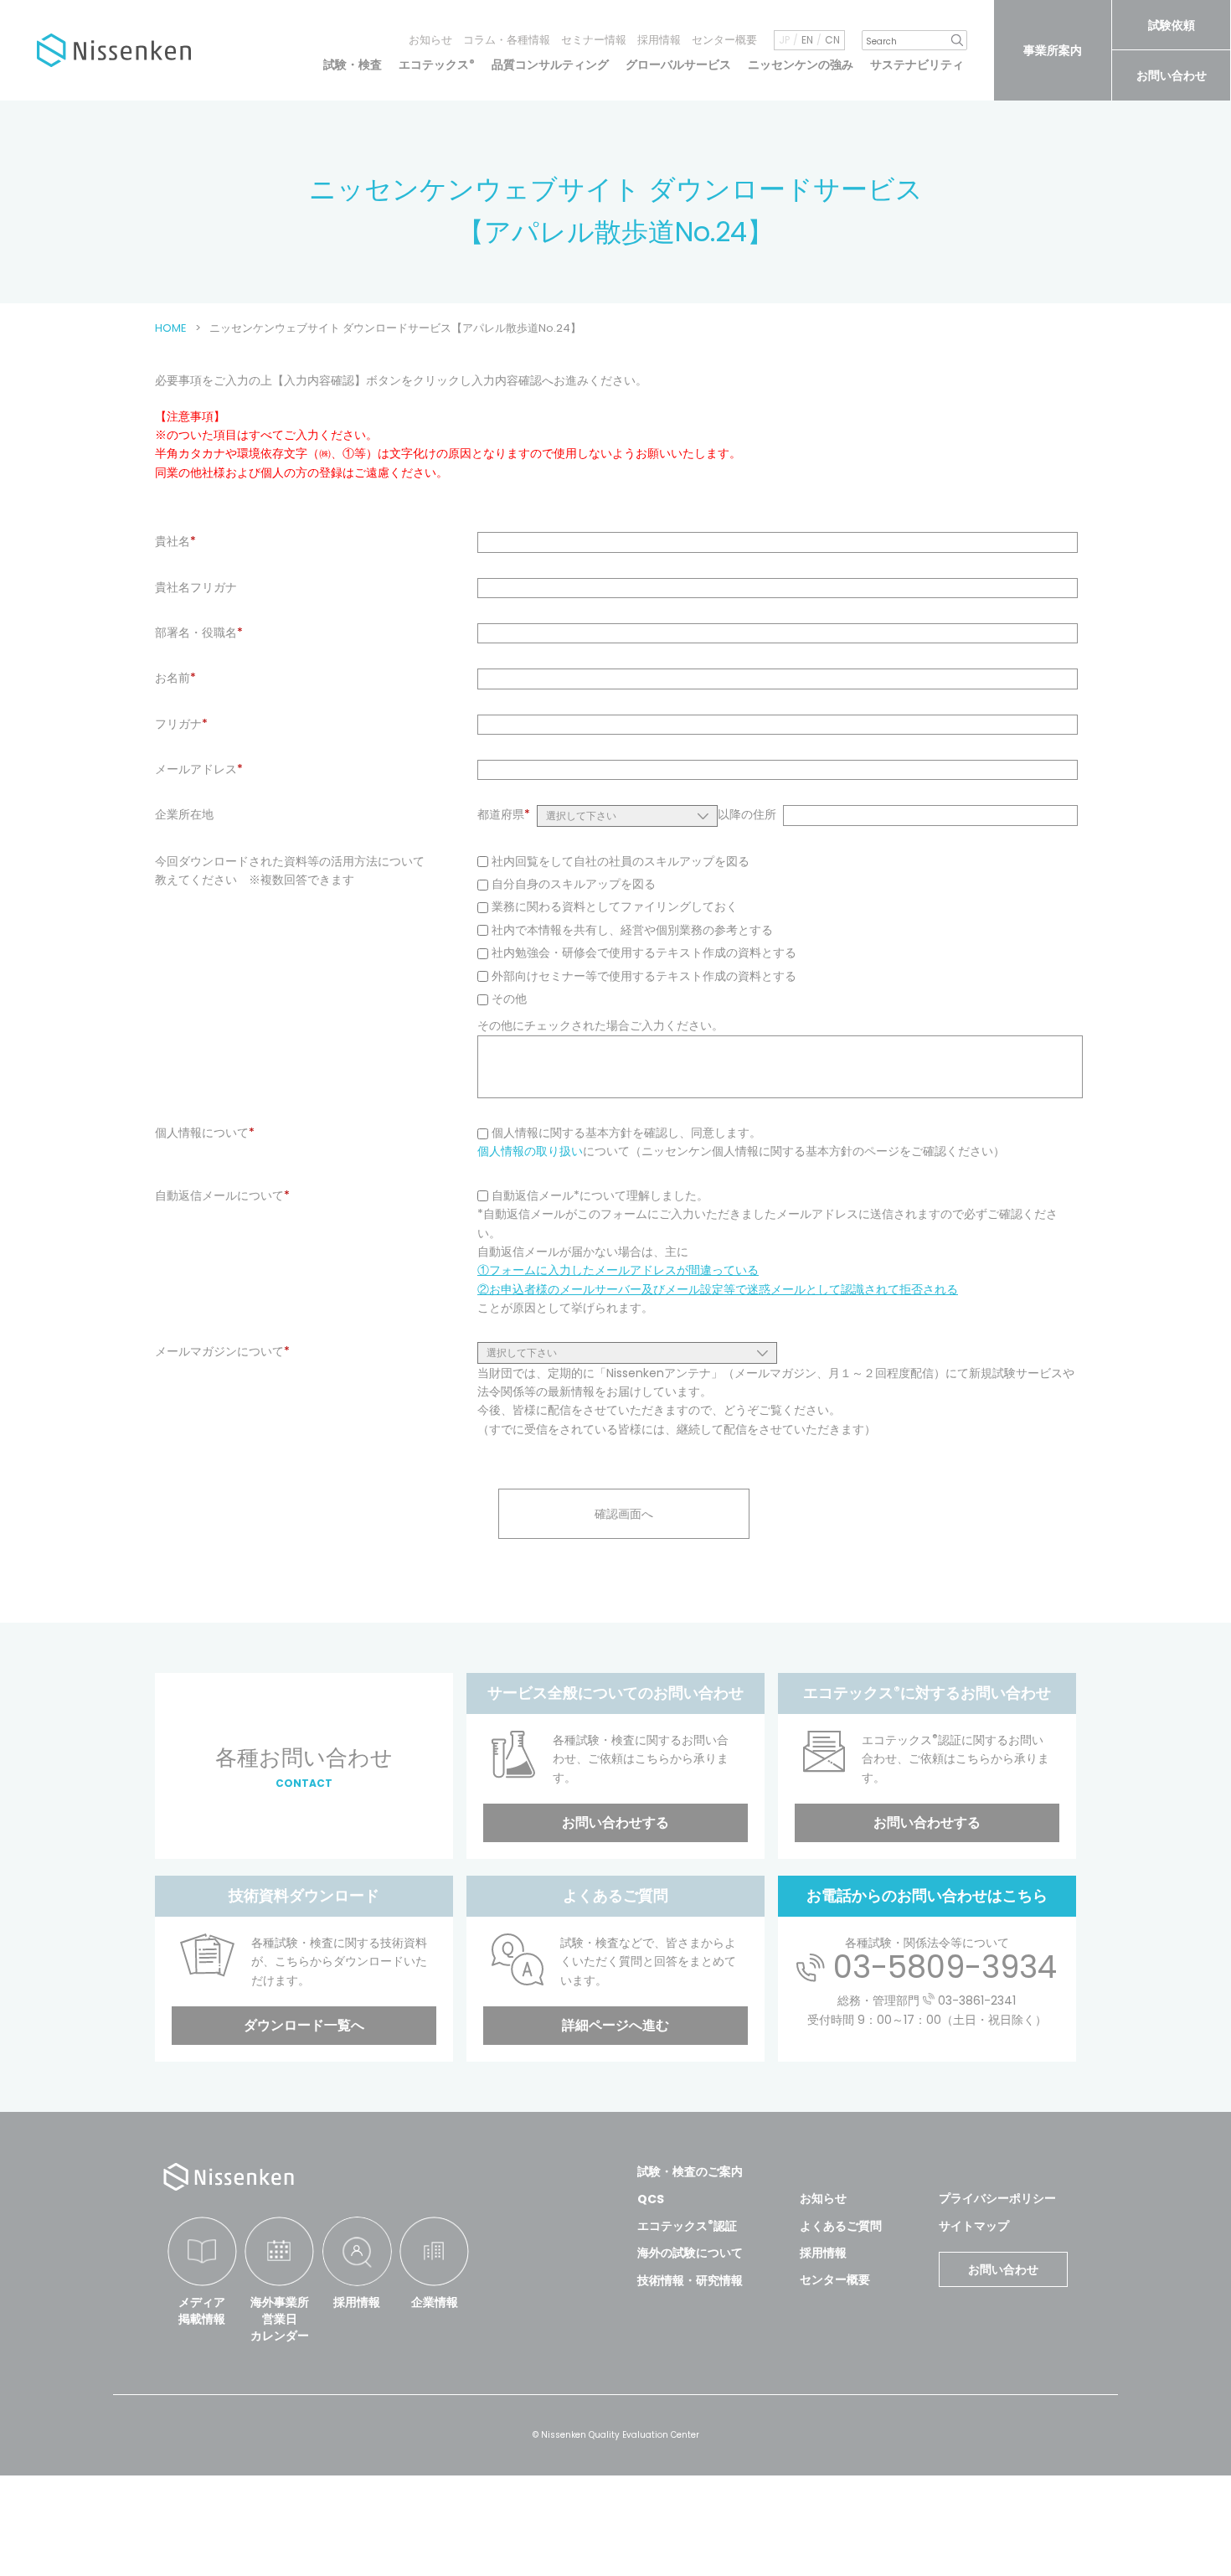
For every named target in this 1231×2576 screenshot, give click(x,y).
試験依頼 (1172, 25)
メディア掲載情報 (202, 2310)
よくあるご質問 (841, 2226)
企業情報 (435, 2302)
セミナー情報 (594, 40)
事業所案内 (1053, 50)
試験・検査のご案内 (690, 2171)
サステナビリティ (917, 65)
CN (832, 40)
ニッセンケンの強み (801, 65)
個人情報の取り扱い (530, 1151)
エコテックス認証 (687, 2226)
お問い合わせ (1172, 75)
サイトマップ (974, 2226)
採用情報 (659, 40)
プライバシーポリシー (997, 2198)
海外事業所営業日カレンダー (280, 2318)
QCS (651, 2199)
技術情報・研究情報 (690, 2280)
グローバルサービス (678, 65)
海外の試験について (690, 2253)
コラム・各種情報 (507, 40)
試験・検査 (353, 65)
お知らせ (430, 40)
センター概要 (724, 40)
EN (807, 40)
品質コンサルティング (550, 65)
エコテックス (437, 65)
